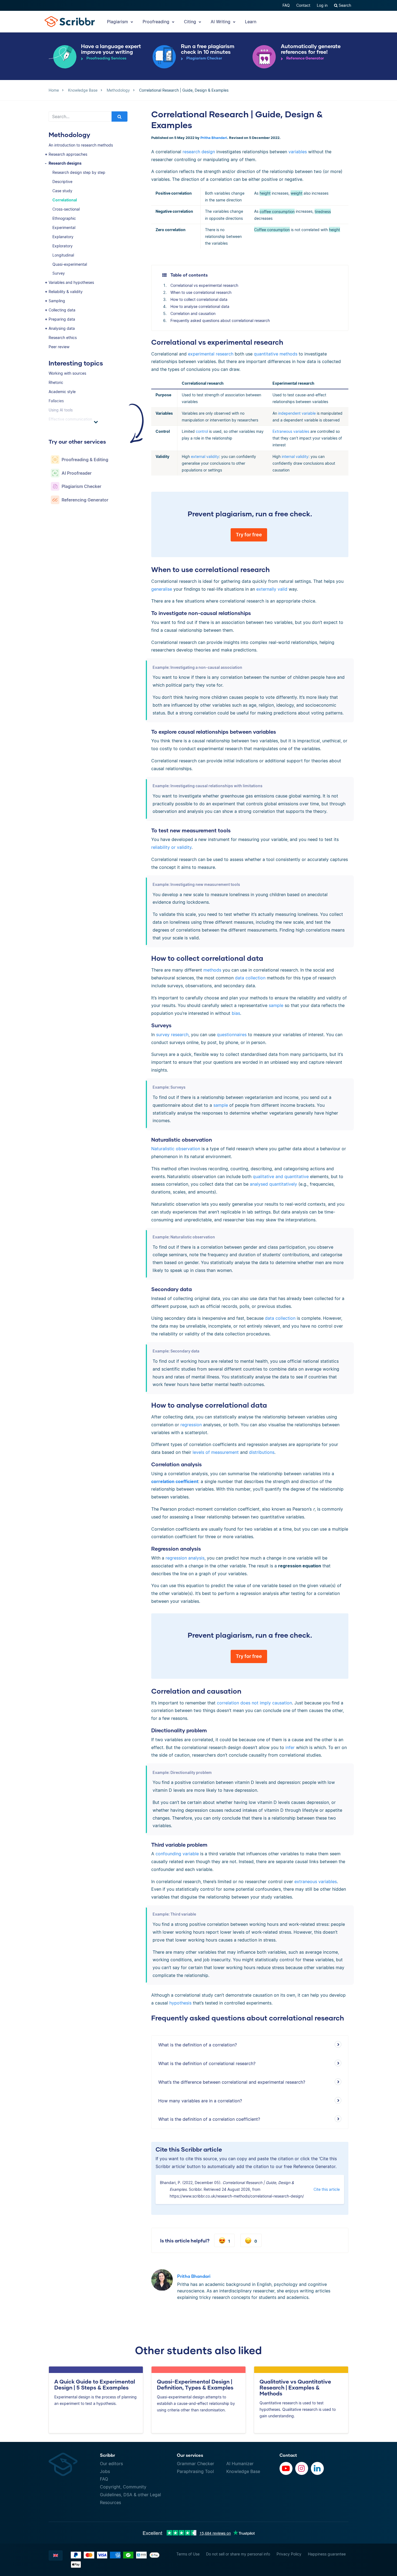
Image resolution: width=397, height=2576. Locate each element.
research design (199, 152)
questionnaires (232, 1035)
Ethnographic (64, 218)
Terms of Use (188, 2554)
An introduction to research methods (81, 145)
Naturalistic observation (176, 1149)
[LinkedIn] (317, 2468)
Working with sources (67, 373)
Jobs (105, 2471)
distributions (262, 1452)
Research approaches (68, 154)
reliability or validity (171, 847)
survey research (172, 1035)
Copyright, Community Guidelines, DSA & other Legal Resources (130, 2495)
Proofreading (157, 22)
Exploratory (63, 246)
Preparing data (62, 319)
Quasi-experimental (70, 264)
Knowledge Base (243, 2471)
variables (298, 152)
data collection (250, 978)
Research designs (65, 163)
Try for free (249, 535)
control (202, 431)
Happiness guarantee (327, 2554)
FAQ (286, 5)
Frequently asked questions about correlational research (220, 320)
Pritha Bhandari (214, 138)
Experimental (64, 227)
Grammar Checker (196, 2464)
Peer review (59, 347)
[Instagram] (302, 2468)
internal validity (295, 456)
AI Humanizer (240, 2464)
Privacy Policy (289, 2554)
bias (236, 1013)
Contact (303, 5)
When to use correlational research (201, 292)
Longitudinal (63, 255)
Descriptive (62, 182)
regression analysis (185, 1558)
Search (344, 5)
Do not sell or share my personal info (238, 2554)
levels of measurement (216, 1452)
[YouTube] (286, 2468)
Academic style (62, 392)
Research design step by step (79, 172)
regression (191, 1425)
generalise (162, 589)
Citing (191, 22)
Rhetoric (56, 382)
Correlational (65, 200)
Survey (59, 273)
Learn (251, 22)
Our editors (111, 2464)
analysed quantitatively (273, 1184)
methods (212, 970)
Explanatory (63, 237)
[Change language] (56, 2555)
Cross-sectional (66, 209)
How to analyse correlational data (200, 306)
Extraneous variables (291, 431)
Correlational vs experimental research (204, 285)
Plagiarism (118, 22)
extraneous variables (316, 1882)
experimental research (211, 354)
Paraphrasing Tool (195, 2471)
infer (290, 1747)
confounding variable (177, 1854)
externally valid (272, 589)
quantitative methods (275, 354)
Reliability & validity (66, 292)
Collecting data (62, 310)
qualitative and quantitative (281, 1176)
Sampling (57, 301)
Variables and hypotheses (71, 282)
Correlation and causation (193, 313)
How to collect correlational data (199, 299)
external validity (205, 456)
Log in (322, 5)
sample (276, 1005)
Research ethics (63, 338)
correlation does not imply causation (254, 1703)
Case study (62, 191)
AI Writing (221, 22)
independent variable (297, 413)
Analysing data (62, 328)
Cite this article (327, 2189)
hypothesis (180, 2003)
